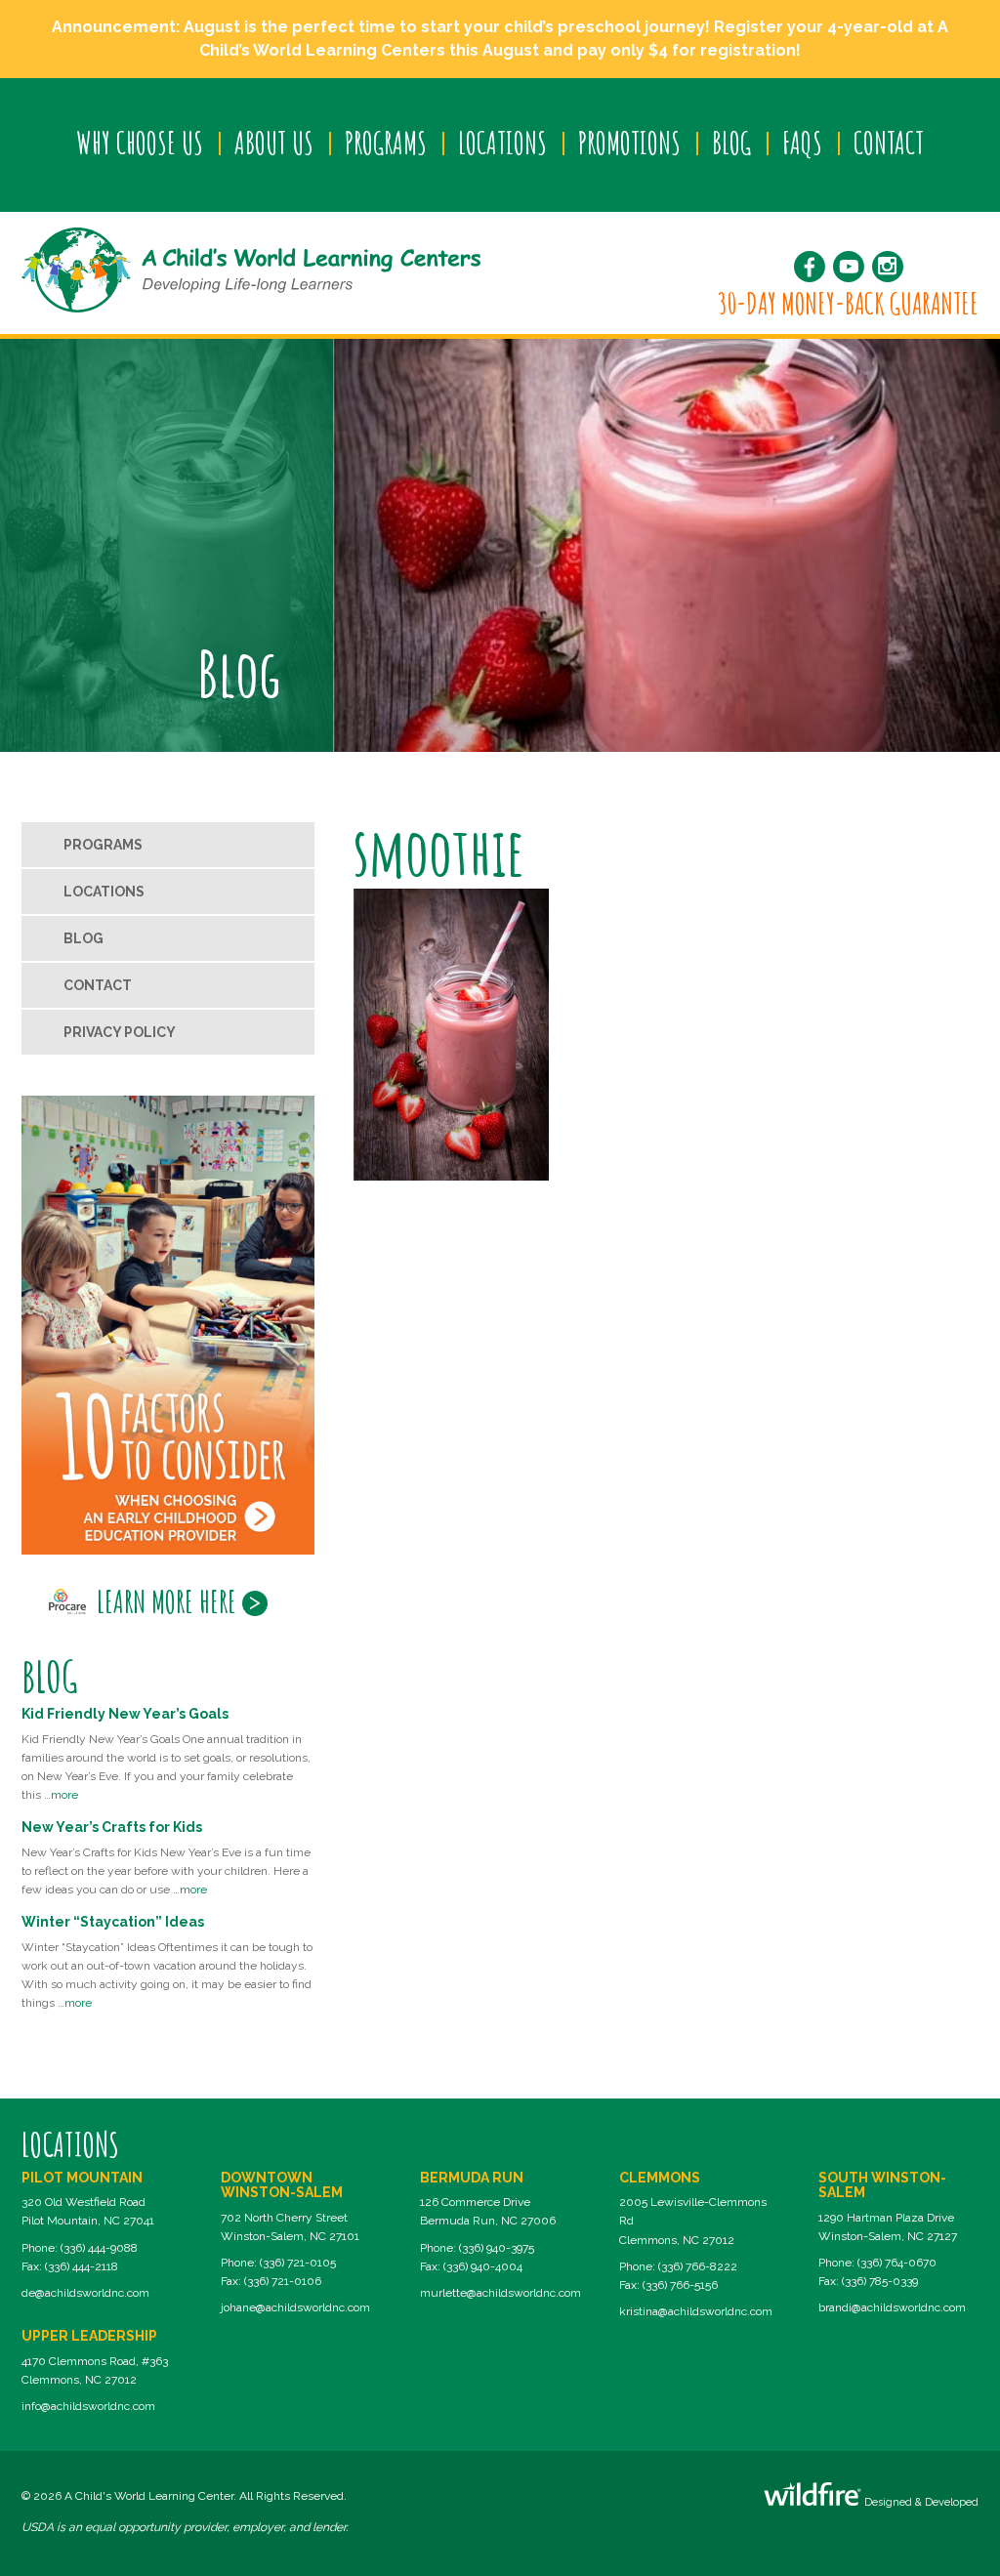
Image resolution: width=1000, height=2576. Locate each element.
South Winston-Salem (882, 2185)
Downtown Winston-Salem (282, 2185)
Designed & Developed (920, 2502)
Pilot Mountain (82, 2178)
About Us (274, 143)
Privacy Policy (120, 1032)
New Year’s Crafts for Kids (112, 1827)
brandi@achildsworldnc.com (892, 2307)
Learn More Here (167, 1601)
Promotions (629, 143)
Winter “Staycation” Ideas (113, 1922)
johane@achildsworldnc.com (295, 2307)
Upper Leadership (89, 2336)
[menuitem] (140, 144)
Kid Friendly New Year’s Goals (125, 1714)
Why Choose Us (140, 143)
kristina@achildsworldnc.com (696, 2311)
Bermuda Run (472, 2178)
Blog (731, 143)
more (64, 1795)
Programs (386, 143)
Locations (502, 143)
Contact (889, 143)
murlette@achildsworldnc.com (500, 2293)
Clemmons (660, 2178)
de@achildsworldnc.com (85, 2293)
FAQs (802, 143)
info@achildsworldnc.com (88, 2406)
